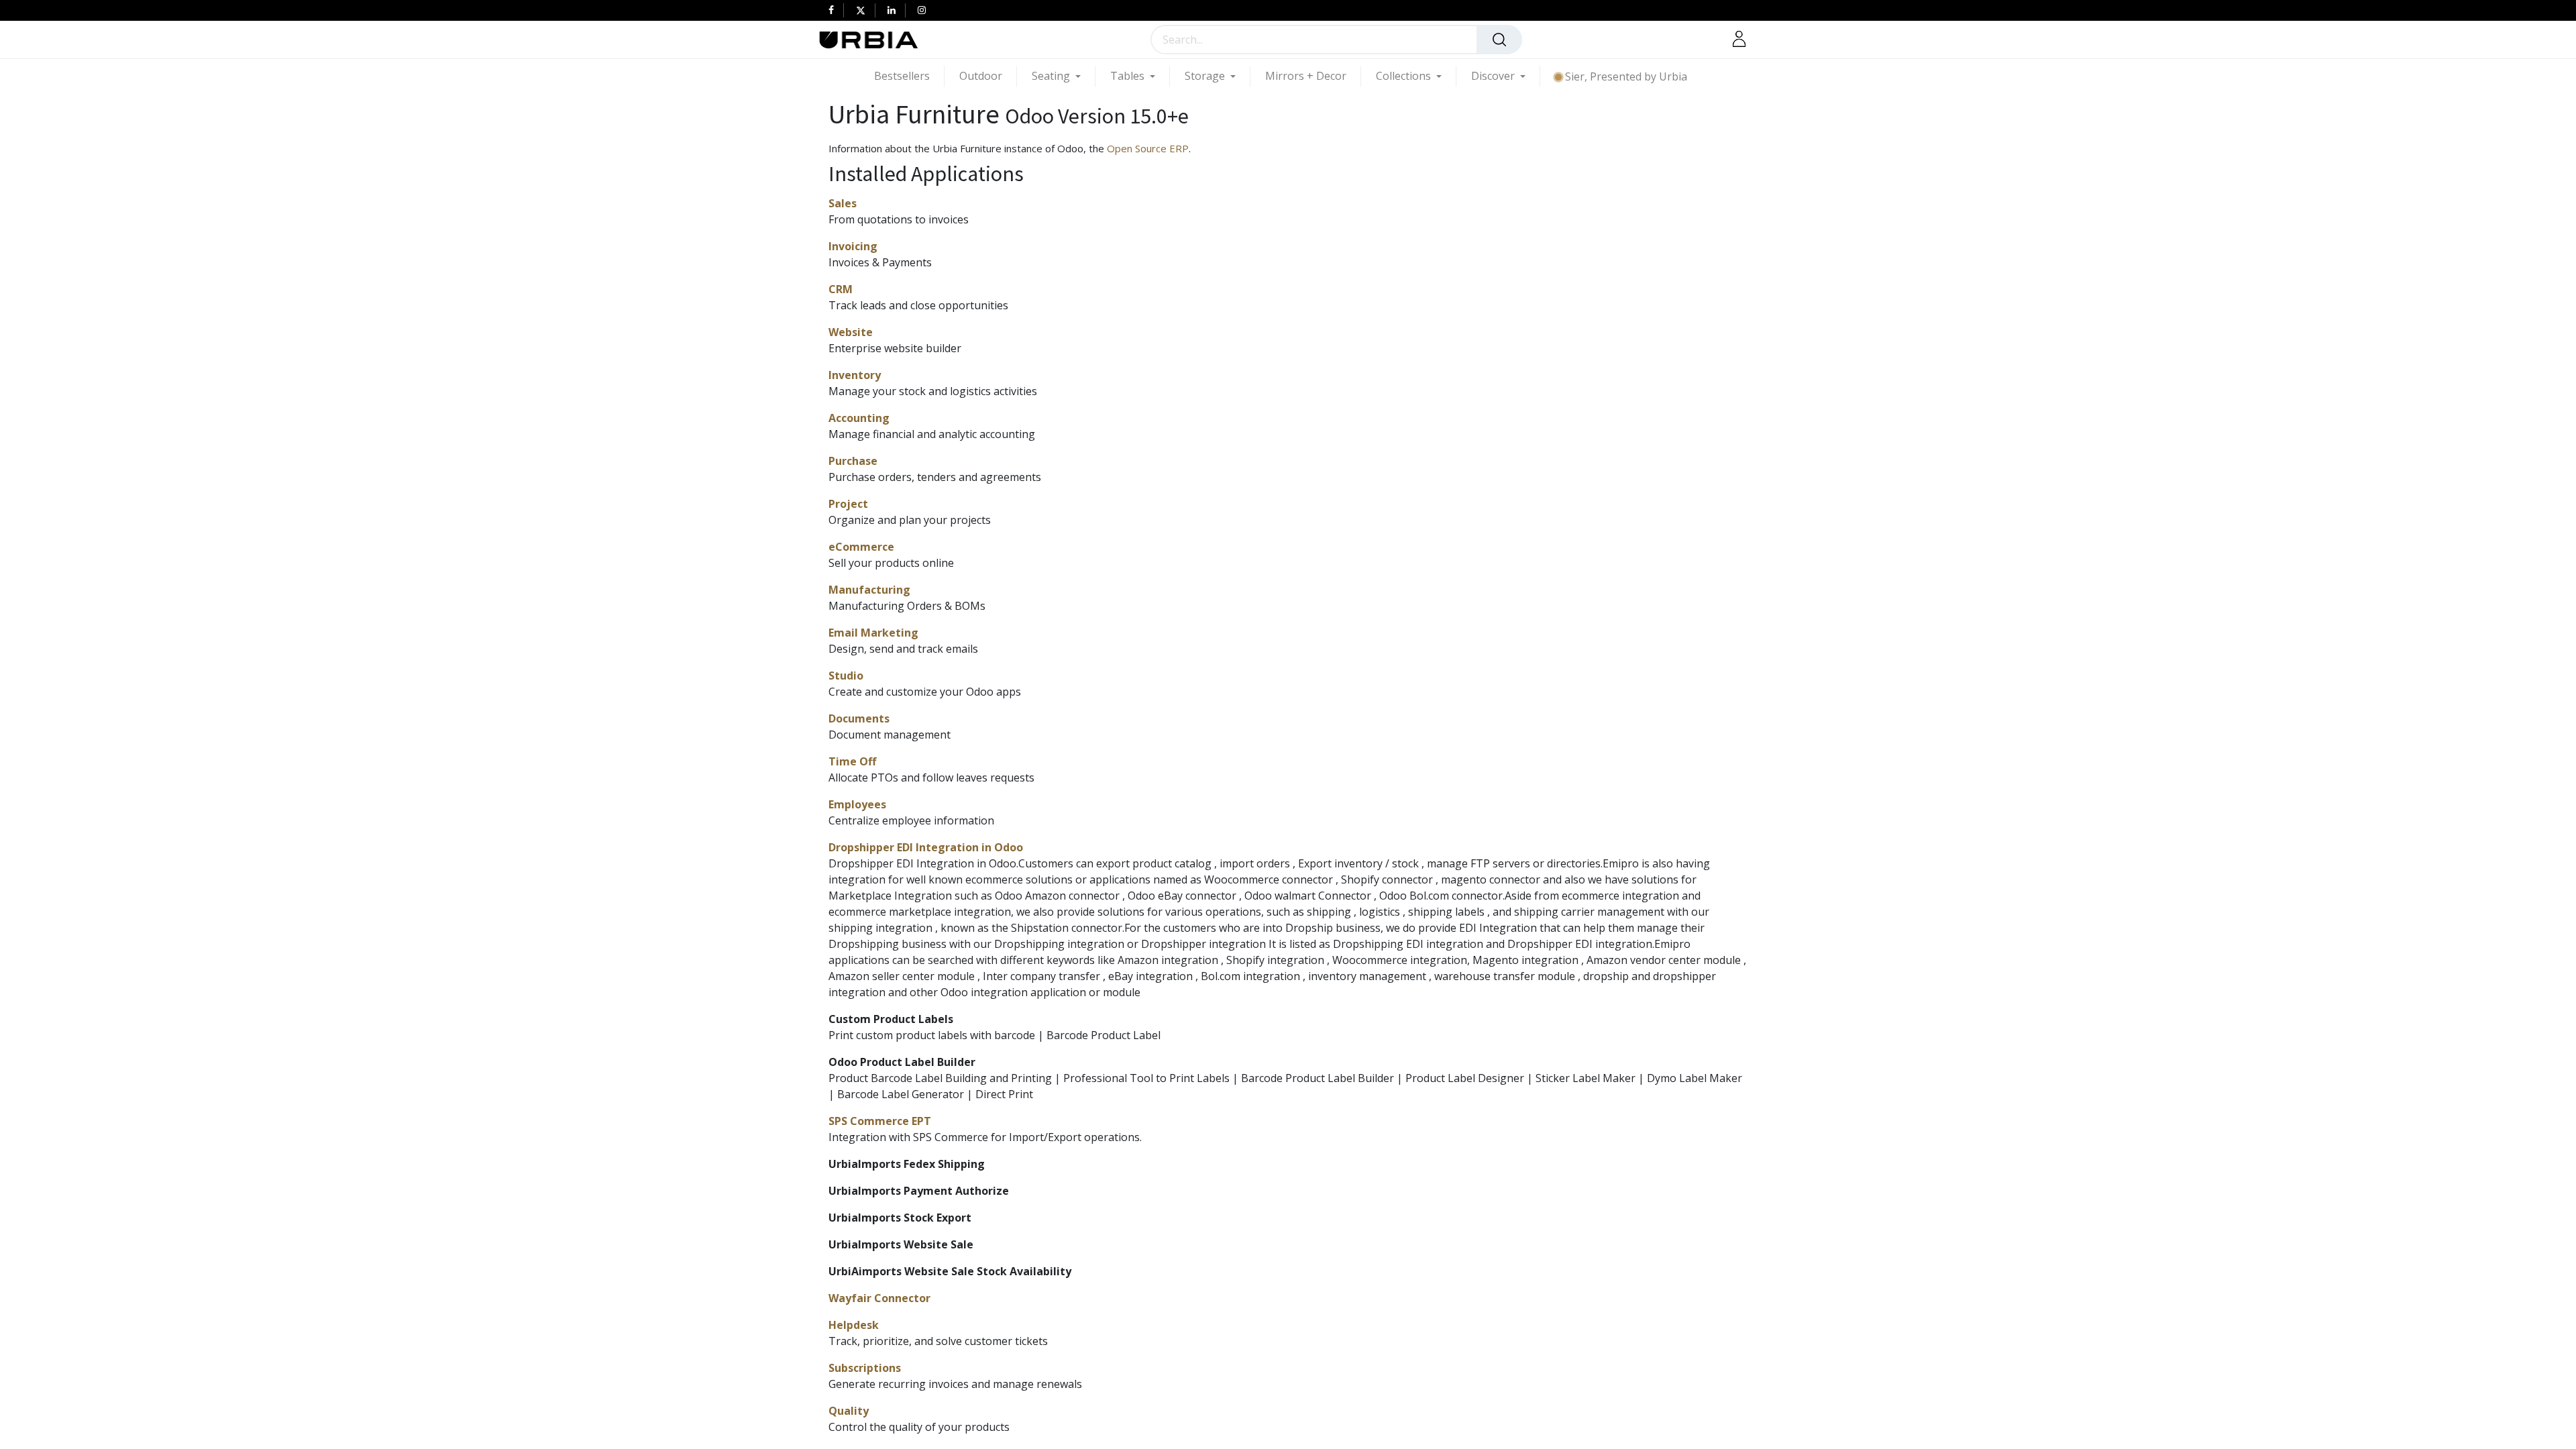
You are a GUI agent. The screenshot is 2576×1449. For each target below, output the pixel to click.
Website (851, 332)
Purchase (853, 461)
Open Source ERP (1148, 148)
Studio (846, 676)
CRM (841, 289)
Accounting (859, 418)
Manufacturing (869, 590)
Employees (857, 804)
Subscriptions (865, 1368)
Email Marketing (873, 633)
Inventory (855, 375)
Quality (849, 1411)
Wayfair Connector (879, 1298)
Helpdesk (854, 1325)
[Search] (1499, 40)
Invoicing (853, 246)
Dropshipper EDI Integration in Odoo (926, 847)
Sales (843, 203)
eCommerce (861, 547)
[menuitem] (909, 76)
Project (848, 504)
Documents (859, 718)
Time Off (852, 761)
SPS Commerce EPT (880, 1121)
